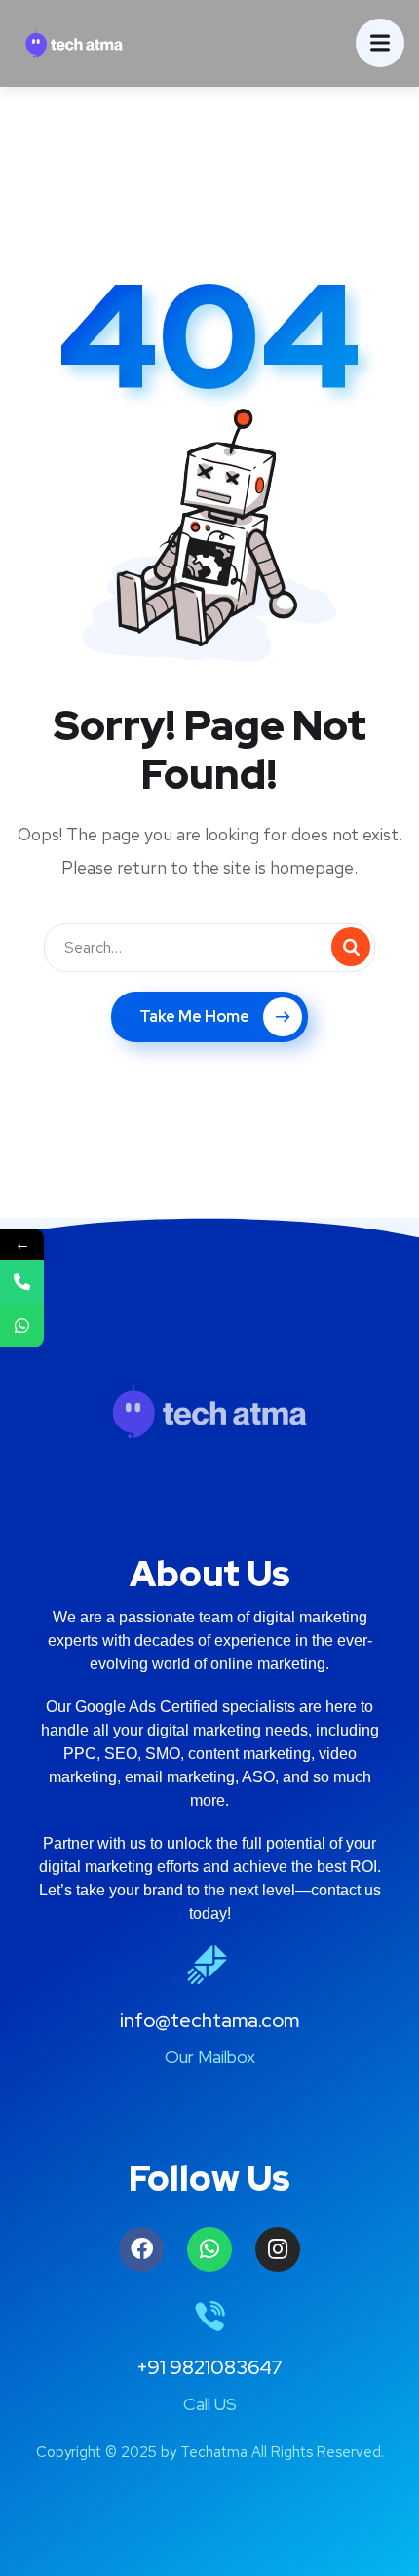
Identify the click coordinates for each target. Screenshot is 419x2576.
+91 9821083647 (209, 2367)
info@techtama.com (209, 2020)
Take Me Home (194, 1016)
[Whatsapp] (209, 2249)
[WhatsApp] (22, 1326)
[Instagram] (278, 2249)
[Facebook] (141, 2249)
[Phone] (22, 1282)
